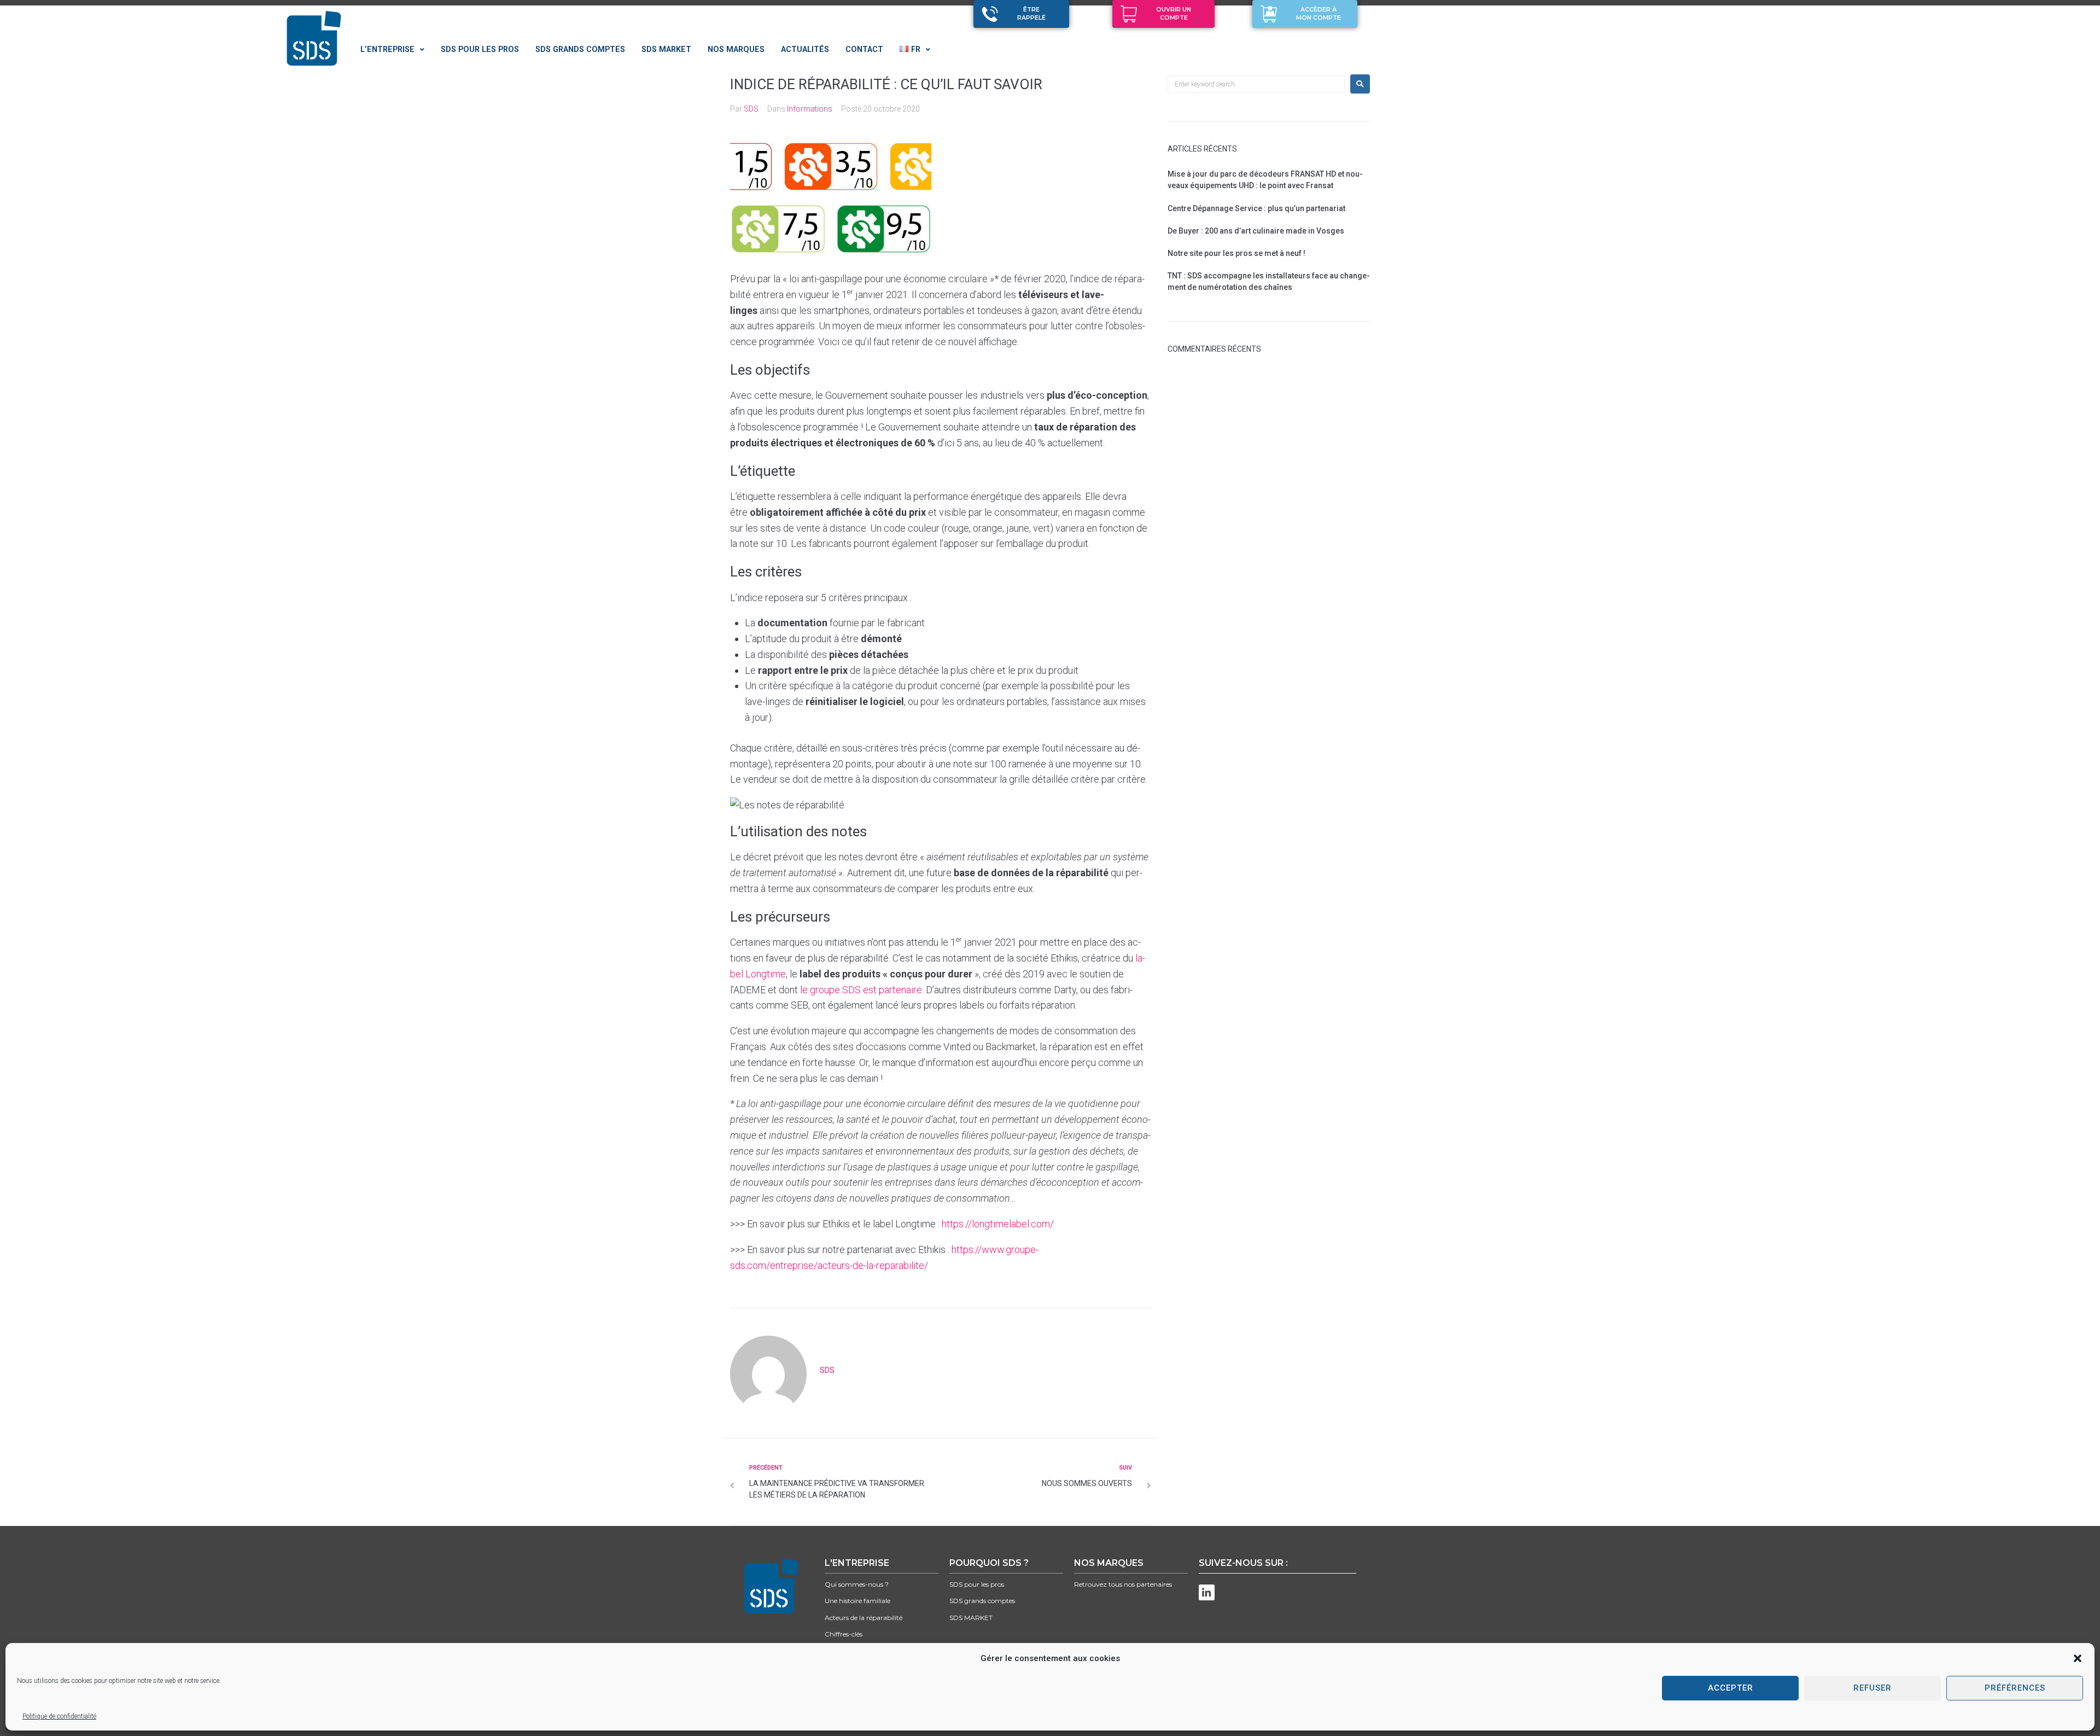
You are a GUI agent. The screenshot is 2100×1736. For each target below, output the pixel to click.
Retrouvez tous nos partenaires (1123, 1584)
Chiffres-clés (844, 1634)
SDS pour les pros (977, 1584)
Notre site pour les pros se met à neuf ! (1236, 253)
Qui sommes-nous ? (857, 1584)
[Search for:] (1256, 84)
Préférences (2015, 1688)
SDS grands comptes (982, 1601)
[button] (2078, 1658)
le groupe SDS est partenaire (861, 990)
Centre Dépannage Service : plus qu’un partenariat (1256, 208)
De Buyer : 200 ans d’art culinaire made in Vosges (1256, 231)
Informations (810, 109)
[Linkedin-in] (1207, 1592)
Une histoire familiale (857, 1601)
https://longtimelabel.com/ (998, 1224)
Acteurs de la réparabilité (864, 1618)
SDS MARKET (971, 1618)
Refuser (1872, 1688)
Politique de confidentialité (59, 1716)
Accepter (1731, 1688)
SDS (751, 109)
